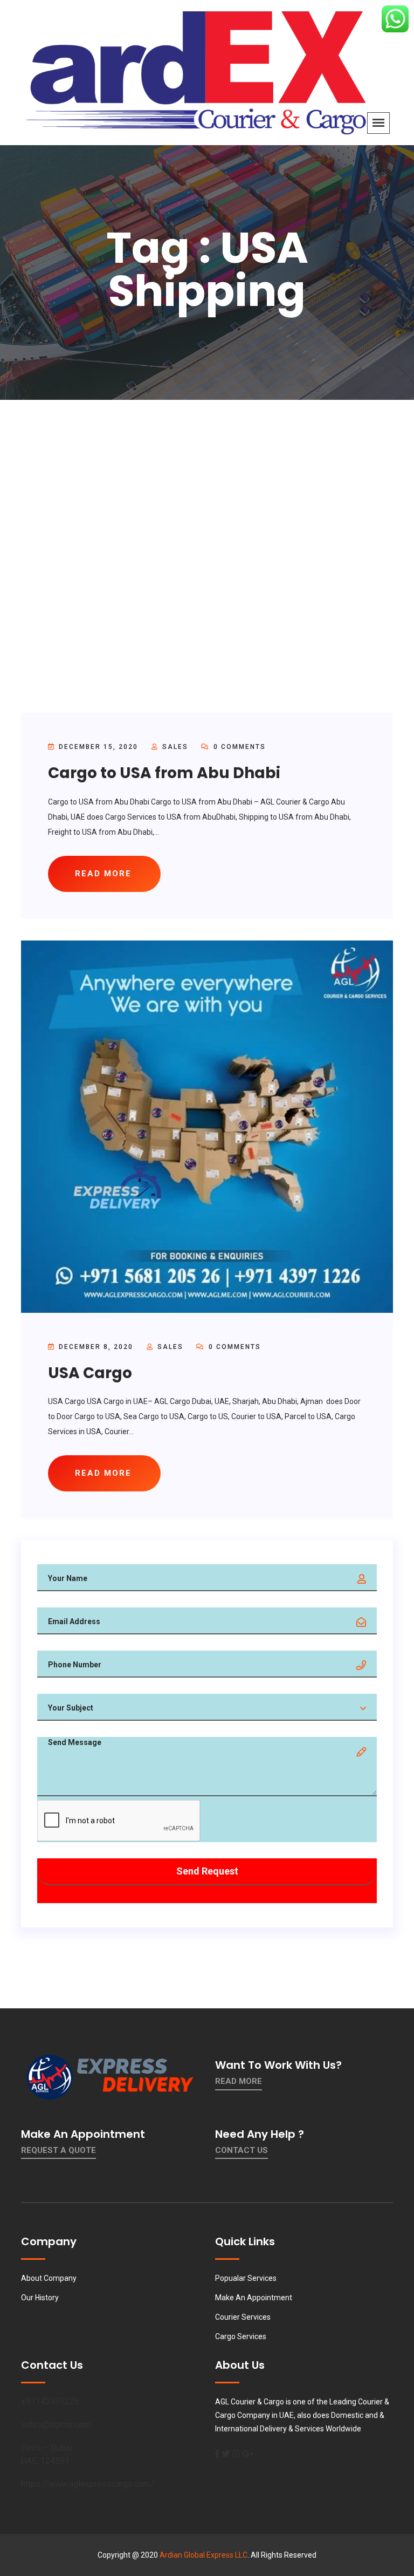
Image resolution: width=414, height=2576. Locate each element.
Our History (40, 2298)
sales (175, 747)
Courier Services (243, 2317)
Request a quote (58, 2150)
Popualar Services (246, 2278)
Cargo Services (241, 2336)
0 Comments (238, 747)
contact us (241, 2150)
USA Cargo (90, 1373)
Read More (239, 2081)
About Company (49, 2278)
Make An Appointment (254, 2298)
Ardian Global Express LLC (203, 2555)
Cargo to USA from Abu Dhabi (164, 773)
